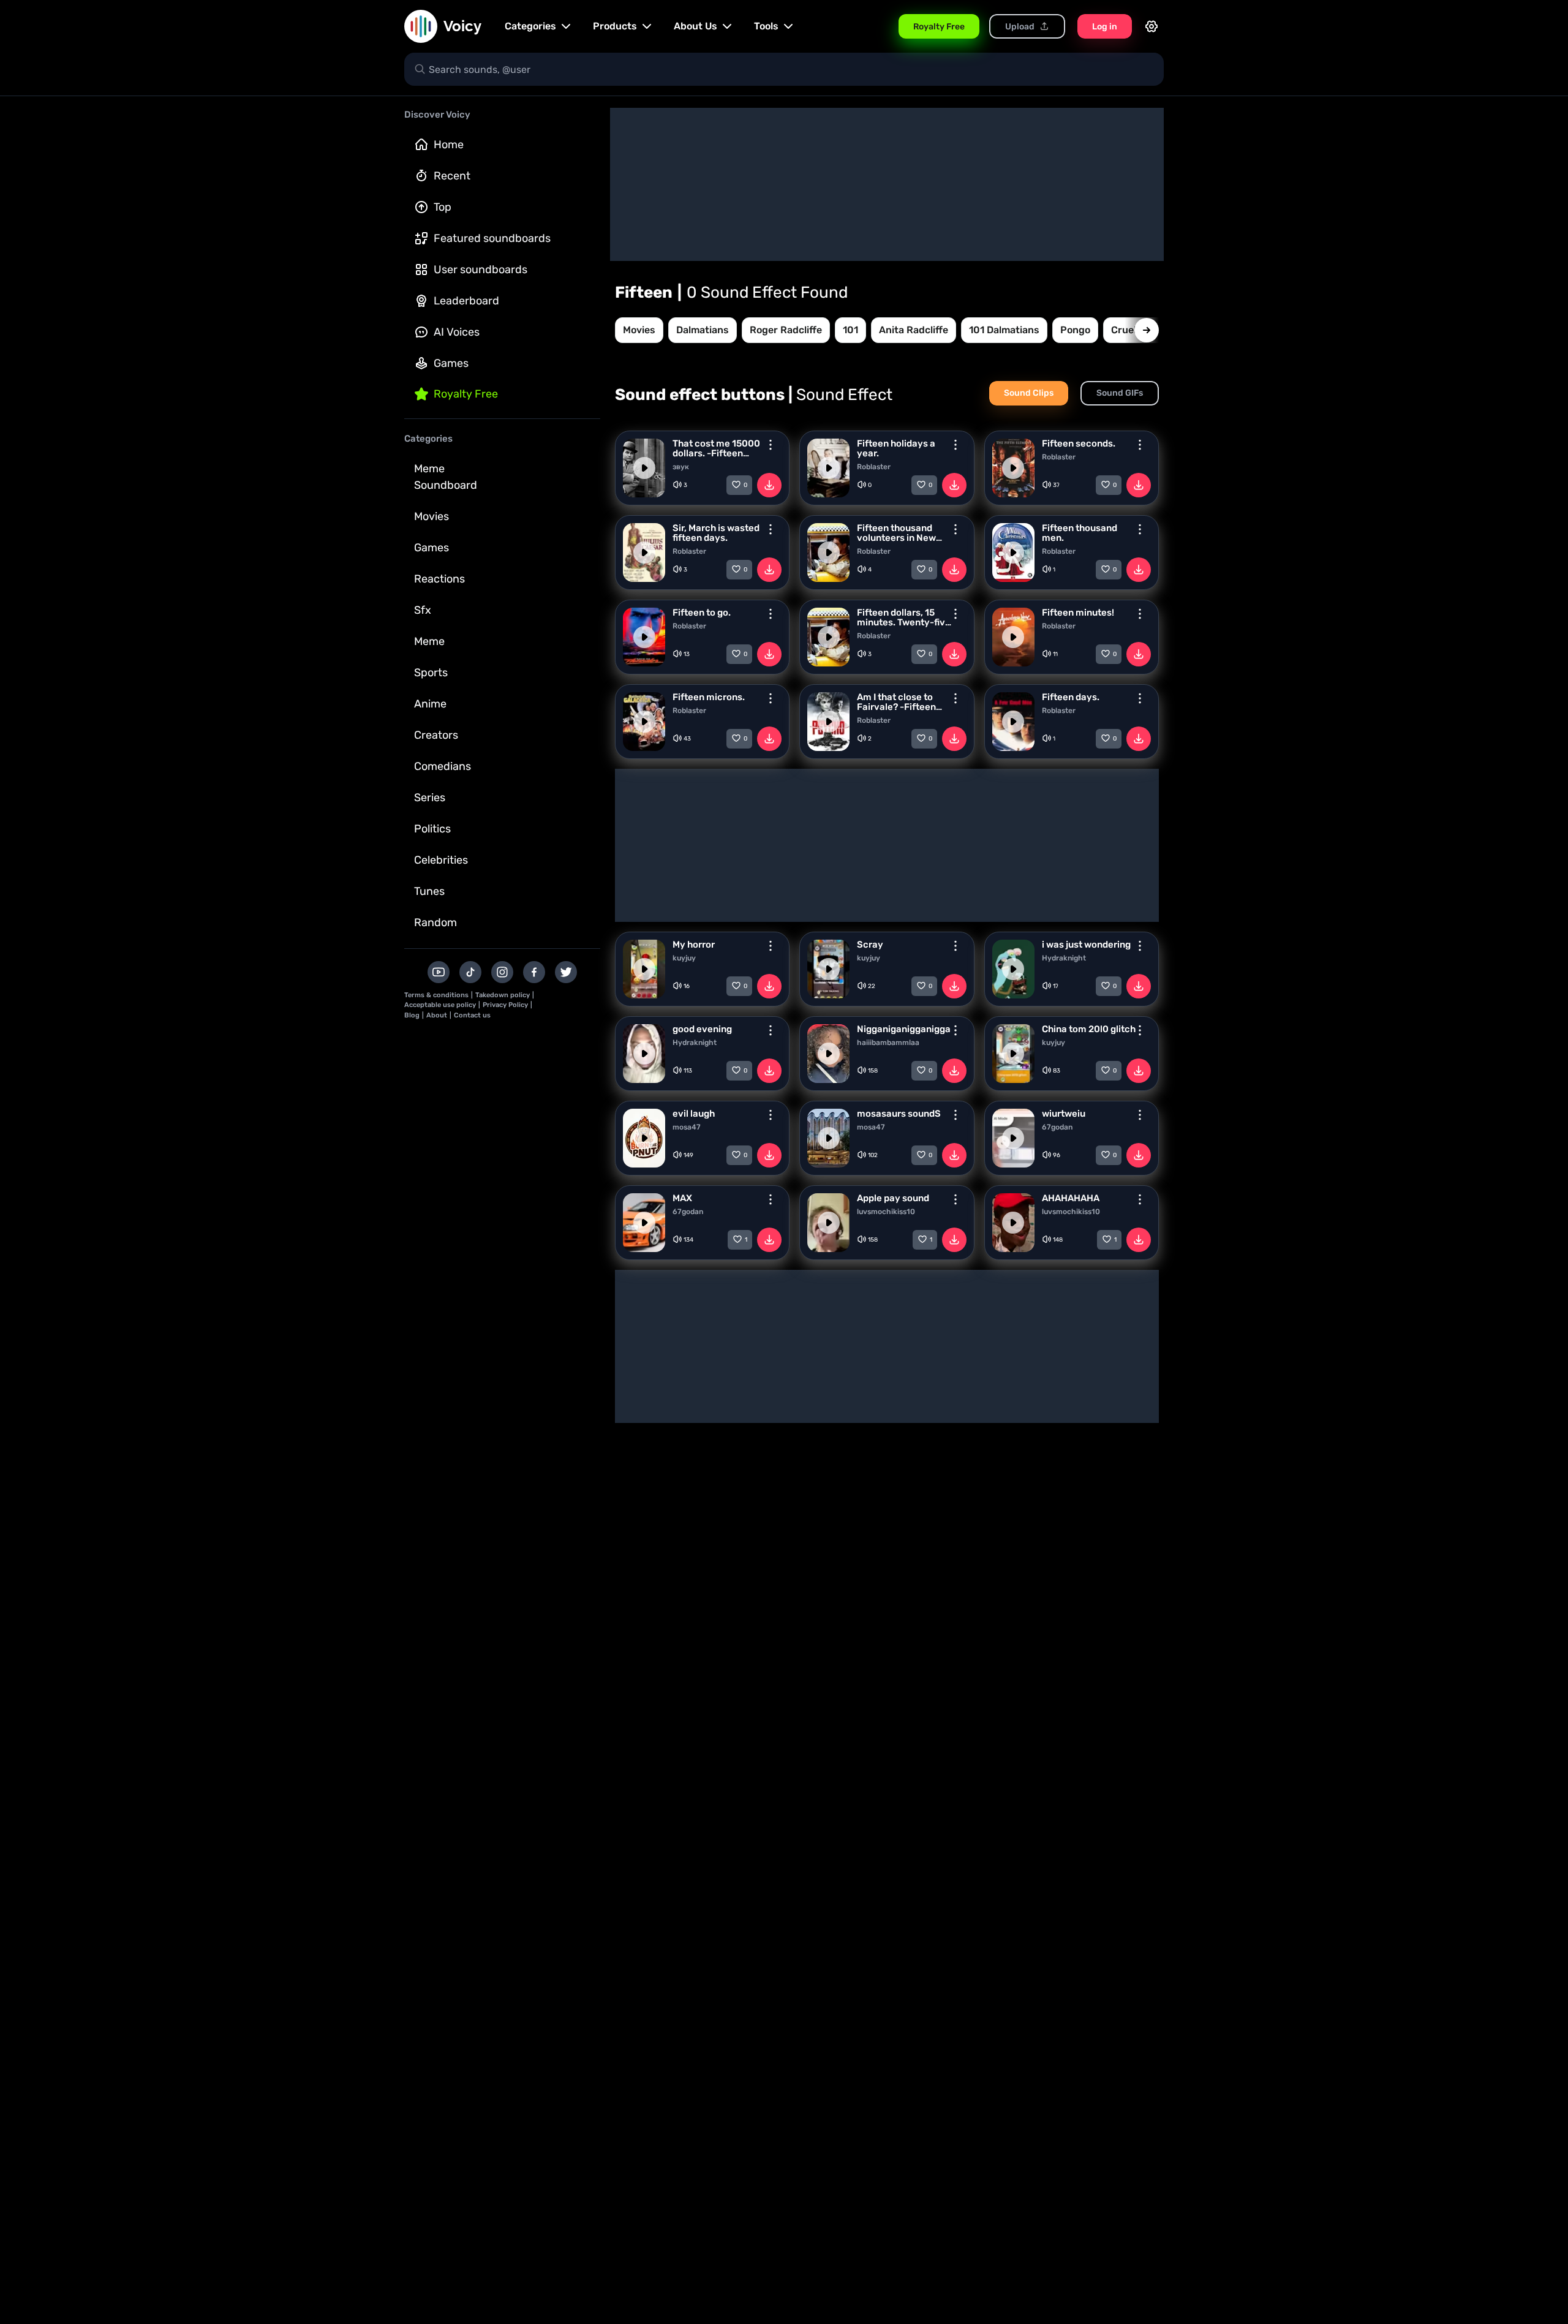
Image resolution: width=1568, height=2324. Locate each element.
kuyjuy (684, 958)
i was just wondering (1086, 945)
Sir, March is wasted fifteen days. (716, 533)
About (437, 1015)
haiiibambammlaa (888, 1043)
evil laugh (694, 1114)
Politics (432, 829)
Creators (436, 735)
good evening (702, 1029)
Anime (430, 704)
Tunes (429, 891)
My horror (694, 945)
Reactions (439, 579)
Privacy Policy (505, 1005)
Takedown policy (503, 995)
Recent (452, 176)
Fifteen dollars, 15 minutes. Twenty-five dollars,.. (904, 617)
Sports (431, 673)
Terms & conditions (436, 995)
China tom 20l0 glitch (1089, 1029)
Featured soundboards (492, 238)
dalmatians (703, 330)
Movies (432, 516)
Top (443, 207)
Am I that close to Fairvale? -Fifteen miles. (896, 702)
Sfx (423, 610)
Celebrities (441, 860)
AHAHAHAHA (1071, 1198)
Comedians (443, 766)
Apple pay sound (893, 1198)
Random (435, 922)
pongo (1075, 330)
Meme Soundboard (446, 477)
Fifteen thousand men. (1080, 533)
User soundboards (481, 270)
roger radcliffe (786, 330)
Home (449, 145)
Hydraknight (1064, 958)
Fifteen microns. (709, 697)
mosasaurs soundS (899, 1114)
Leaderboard (466, 301)
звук (681, 467)
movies (639, 330)
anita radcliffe (914, 330)
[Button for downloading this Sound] (769, 485)
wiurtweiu (1064, 1114)
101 (850, 330)
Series (430, 798)
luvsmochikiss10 (886, 1212)
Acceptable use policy (440, 1005)
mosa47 (687, 1127)
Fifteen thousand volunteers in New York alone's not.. (896, 533)
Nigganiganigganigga (904, 1029)
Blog (412, 1015)
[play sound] (644, 468)
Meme (429, 641)
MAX (682, 1198)
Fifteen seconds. (1079, 443)
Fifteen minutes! (1078, 613)
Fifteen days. (1071, 697)
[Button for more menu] (771, 445)
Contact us (472, 1015)
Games (451, 363)
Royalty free (466, 394)
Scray (870, 945)
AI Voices (457, 332)
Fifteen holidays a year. (896, 448)
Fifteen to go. (702, 613)
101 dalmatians (1004, 330)
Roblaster (874, 467)
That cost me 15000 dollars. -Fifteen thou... (716, 448)
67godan (1057, 1127)
